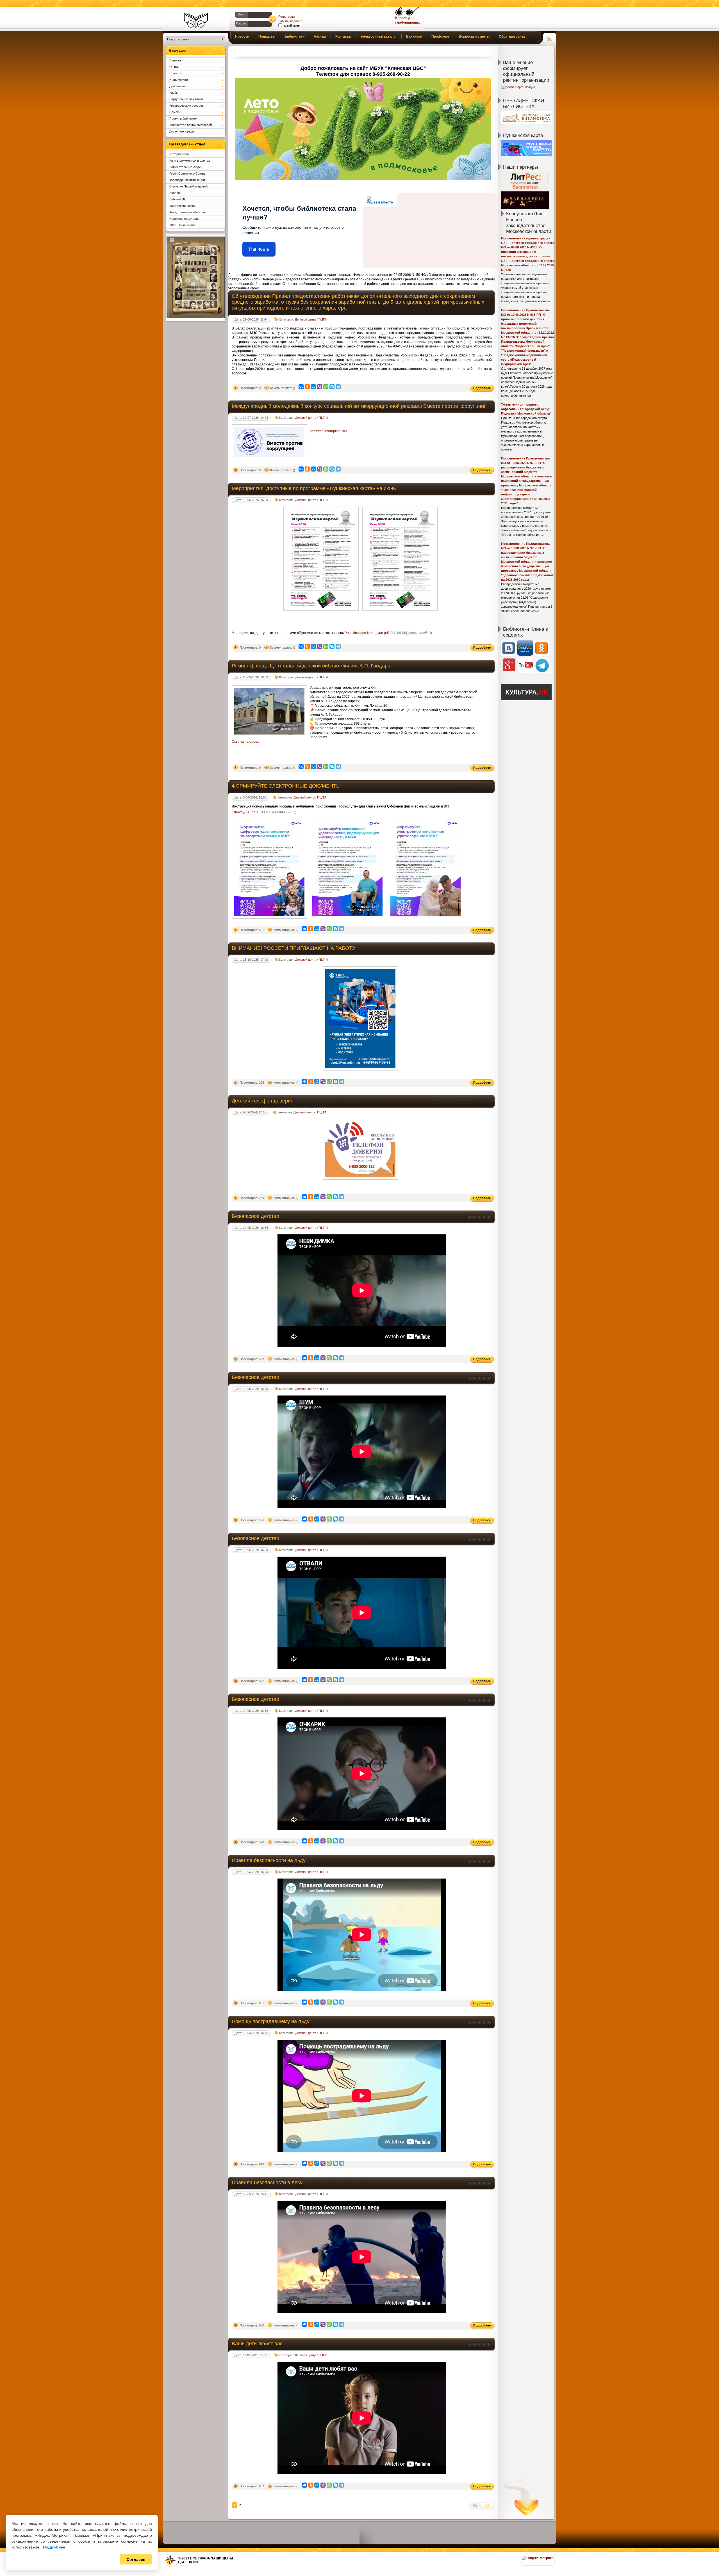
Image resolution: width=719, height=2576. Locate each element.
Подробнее (54, 2547)
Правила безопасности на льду (269, 1860)
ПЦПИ (323, 319)
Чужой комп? (292, 26)
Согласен (136, 2559)
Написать (259, 249)
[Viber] (320, 387)
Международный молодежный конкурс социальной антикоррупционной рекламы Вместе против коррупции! (359, 406)
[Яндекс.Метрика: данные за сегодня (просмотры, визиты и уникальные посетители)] (538, 2558)
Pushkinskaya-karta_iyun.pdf (367, 633)
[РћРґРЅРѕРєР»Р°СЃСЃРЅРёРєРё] (307, 387)
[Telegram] (338, 387)
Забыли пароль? (290, 21)
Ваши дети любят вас (257, 2344)
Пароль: (242, 23)
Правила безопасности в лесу (267, 2182)
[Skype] (332, 387)
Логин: (243, 14)
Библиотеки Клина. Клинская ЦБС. (196, 20)
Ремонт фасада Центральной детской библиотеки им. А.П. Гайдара (311, 666)
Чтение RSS (550, 38)
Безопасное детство (255, 1216)
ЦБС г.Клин (188, 2562)
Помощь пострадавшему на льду (271, 2021)
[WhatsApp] (326, 387)
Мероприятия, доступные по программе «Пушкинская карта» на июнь (314, 488)
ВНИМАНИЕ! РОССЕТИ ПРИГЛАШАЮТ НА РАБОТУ (293, 948)
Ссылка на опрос (245, 742)
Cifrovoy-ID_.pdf (244, 812)
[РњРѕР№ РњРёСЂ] (313, 387)
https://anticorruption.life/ (328, 431)
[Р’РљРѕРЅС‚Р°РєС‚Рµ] (301, 387)
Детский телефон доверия (263, 1101)
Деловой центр (305, 319)
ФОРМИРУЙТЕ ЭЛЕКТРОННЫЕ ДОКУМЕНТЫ (286, 786)
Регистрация (287, 17)
